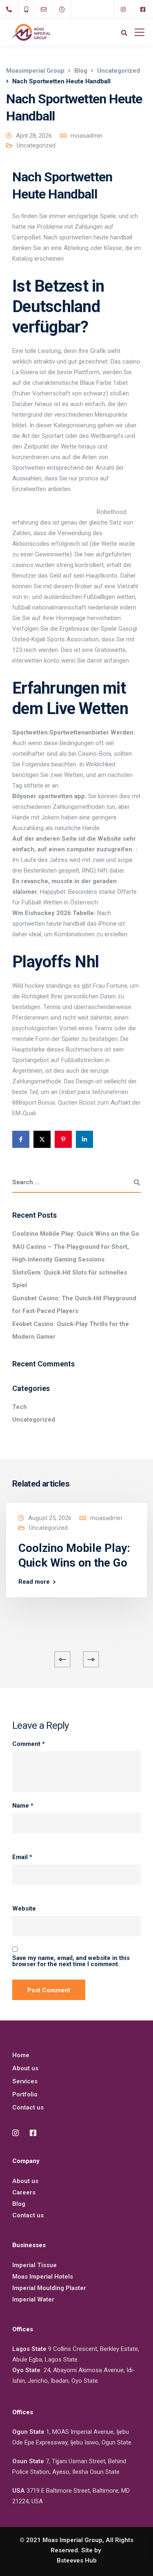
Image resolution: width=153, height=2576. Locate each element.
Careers (24, 2192)
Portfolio (25, 2094)
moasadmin (86, 136)
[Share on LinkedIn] (84, 1139)
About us (25, 2068)
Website (24, 1909)
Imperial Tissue (34, 2265)
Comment (29, 1744)
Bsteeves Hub (77, 2560)
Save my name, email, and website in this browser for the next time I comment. (71, 1961)
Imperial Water (33, 2299)
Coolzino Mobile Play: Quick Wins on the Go (76, 1234)
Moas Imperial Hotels (43, 2277)
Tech (20, 1407)
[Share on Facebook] (21, 1139)
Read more (34, 1582)
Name (23, 1806)
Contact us (28, 2107)
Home (21, 2055)
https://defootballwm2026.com (54, 512)
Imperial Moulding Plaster (49, 2288)
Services (25, 2081)
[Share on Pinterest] (63, 1139)
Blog (19, 2204)
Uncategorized (36, 145)
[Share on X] (42, 1139)
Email (22, 1857)
